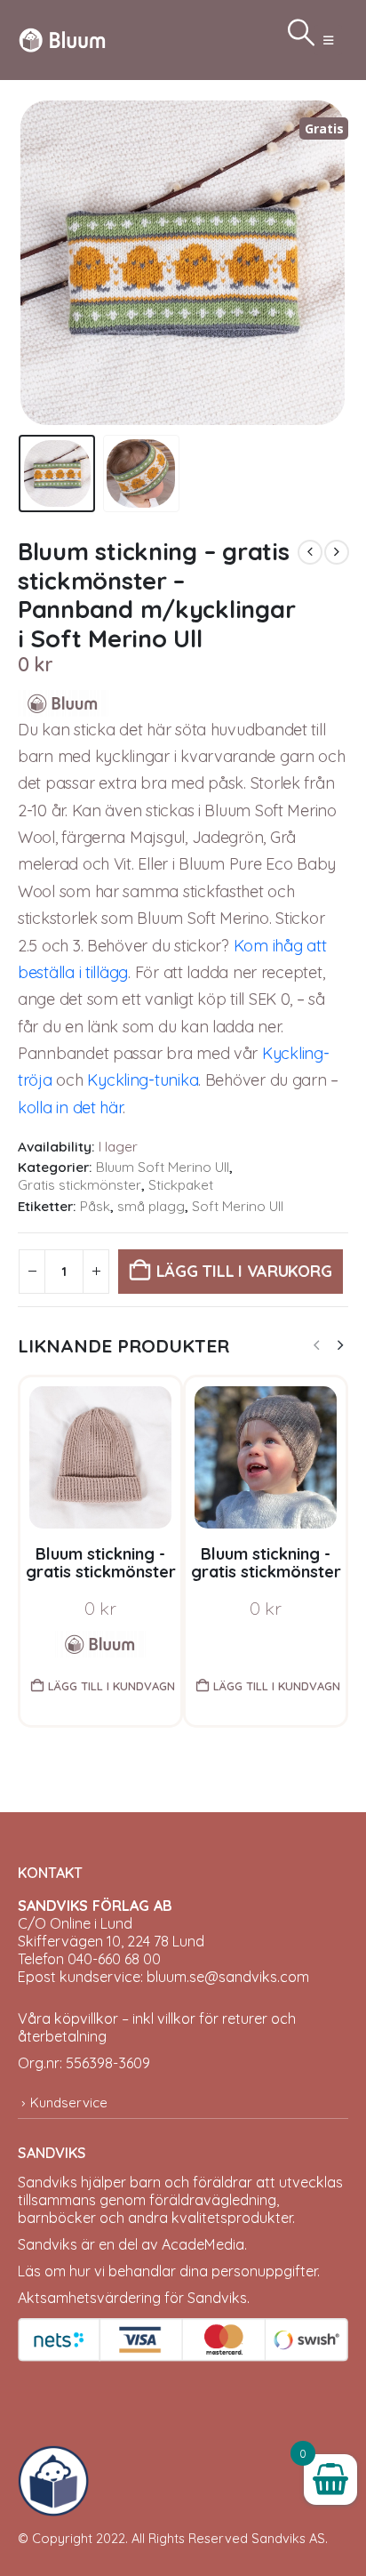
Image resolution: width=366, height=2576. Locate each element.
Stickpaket (181, 1185)
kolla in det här (70, 1107)
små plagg (151, 1206)
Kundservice (69, 2103)
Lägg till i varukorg (244, 1271)
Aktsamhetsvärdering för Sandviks (132, 2298)
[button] (328, 40)
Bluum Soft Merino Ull (163, 1167)
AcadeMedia (203, 2244)
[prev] (310, 552)
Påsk (95, 1206)
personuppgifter (264, 2271)
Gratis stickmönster (80, 1185)
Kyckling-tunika (143, 1080)
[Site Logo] (62, 40)
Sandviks (48, 2182)
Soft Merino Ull (238, 1206)
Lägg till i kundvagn (111, 1686)
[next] (337, 552)
